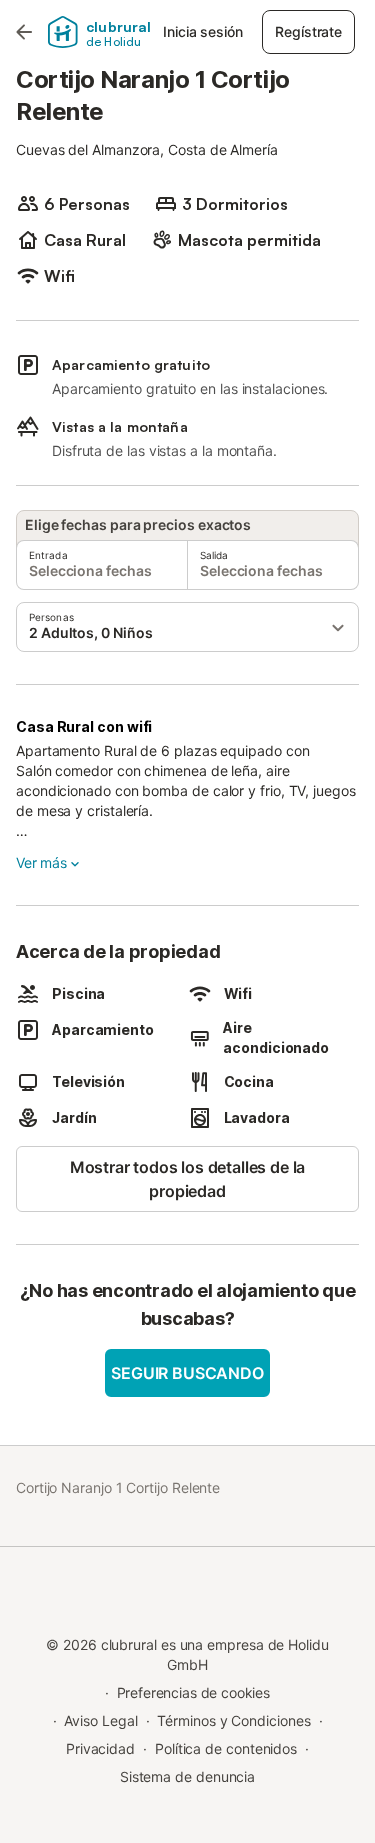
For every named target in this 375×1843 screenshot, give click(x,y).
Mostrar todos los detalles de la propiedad (187, 1179)
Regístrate (308, 31)
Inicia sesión (202, 31)
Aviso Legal (100, 1720)
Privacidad (100, 1748)
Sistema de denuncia (187, 1776)
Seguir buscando (187, 1373)
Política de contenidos (226, 1748)
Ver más (41, 862)
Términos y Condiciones (233, 1720)
